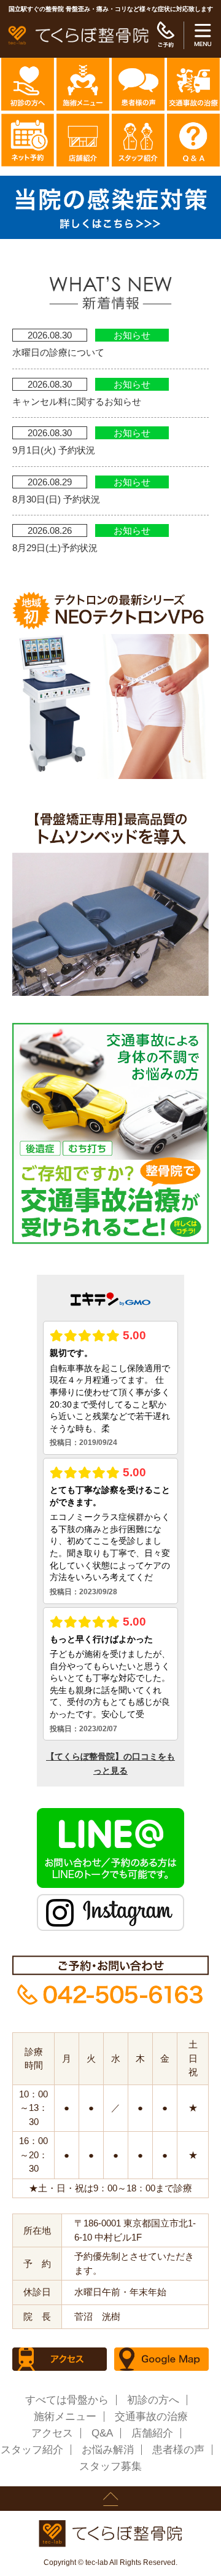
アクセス (52, 2433)
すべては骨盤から (67, 2400)
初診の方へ (153, 2400)
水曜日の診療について (58, 352)
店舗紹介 (152, 2433)
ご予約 (165, 35)
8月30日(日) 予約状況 (56, 499)
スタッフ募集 (110, 2466)
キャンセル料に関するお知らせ (77, 401)
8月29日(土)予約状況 (55, 548)
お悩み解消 (108, 2450)
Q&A (102, 2433)
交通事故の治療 (151, 2417)
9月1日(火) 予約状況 (54, 450)
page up (110, 2499)
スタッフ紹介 (32, 2450)
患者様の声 (178, 2450)
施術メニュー (65, 2417)
